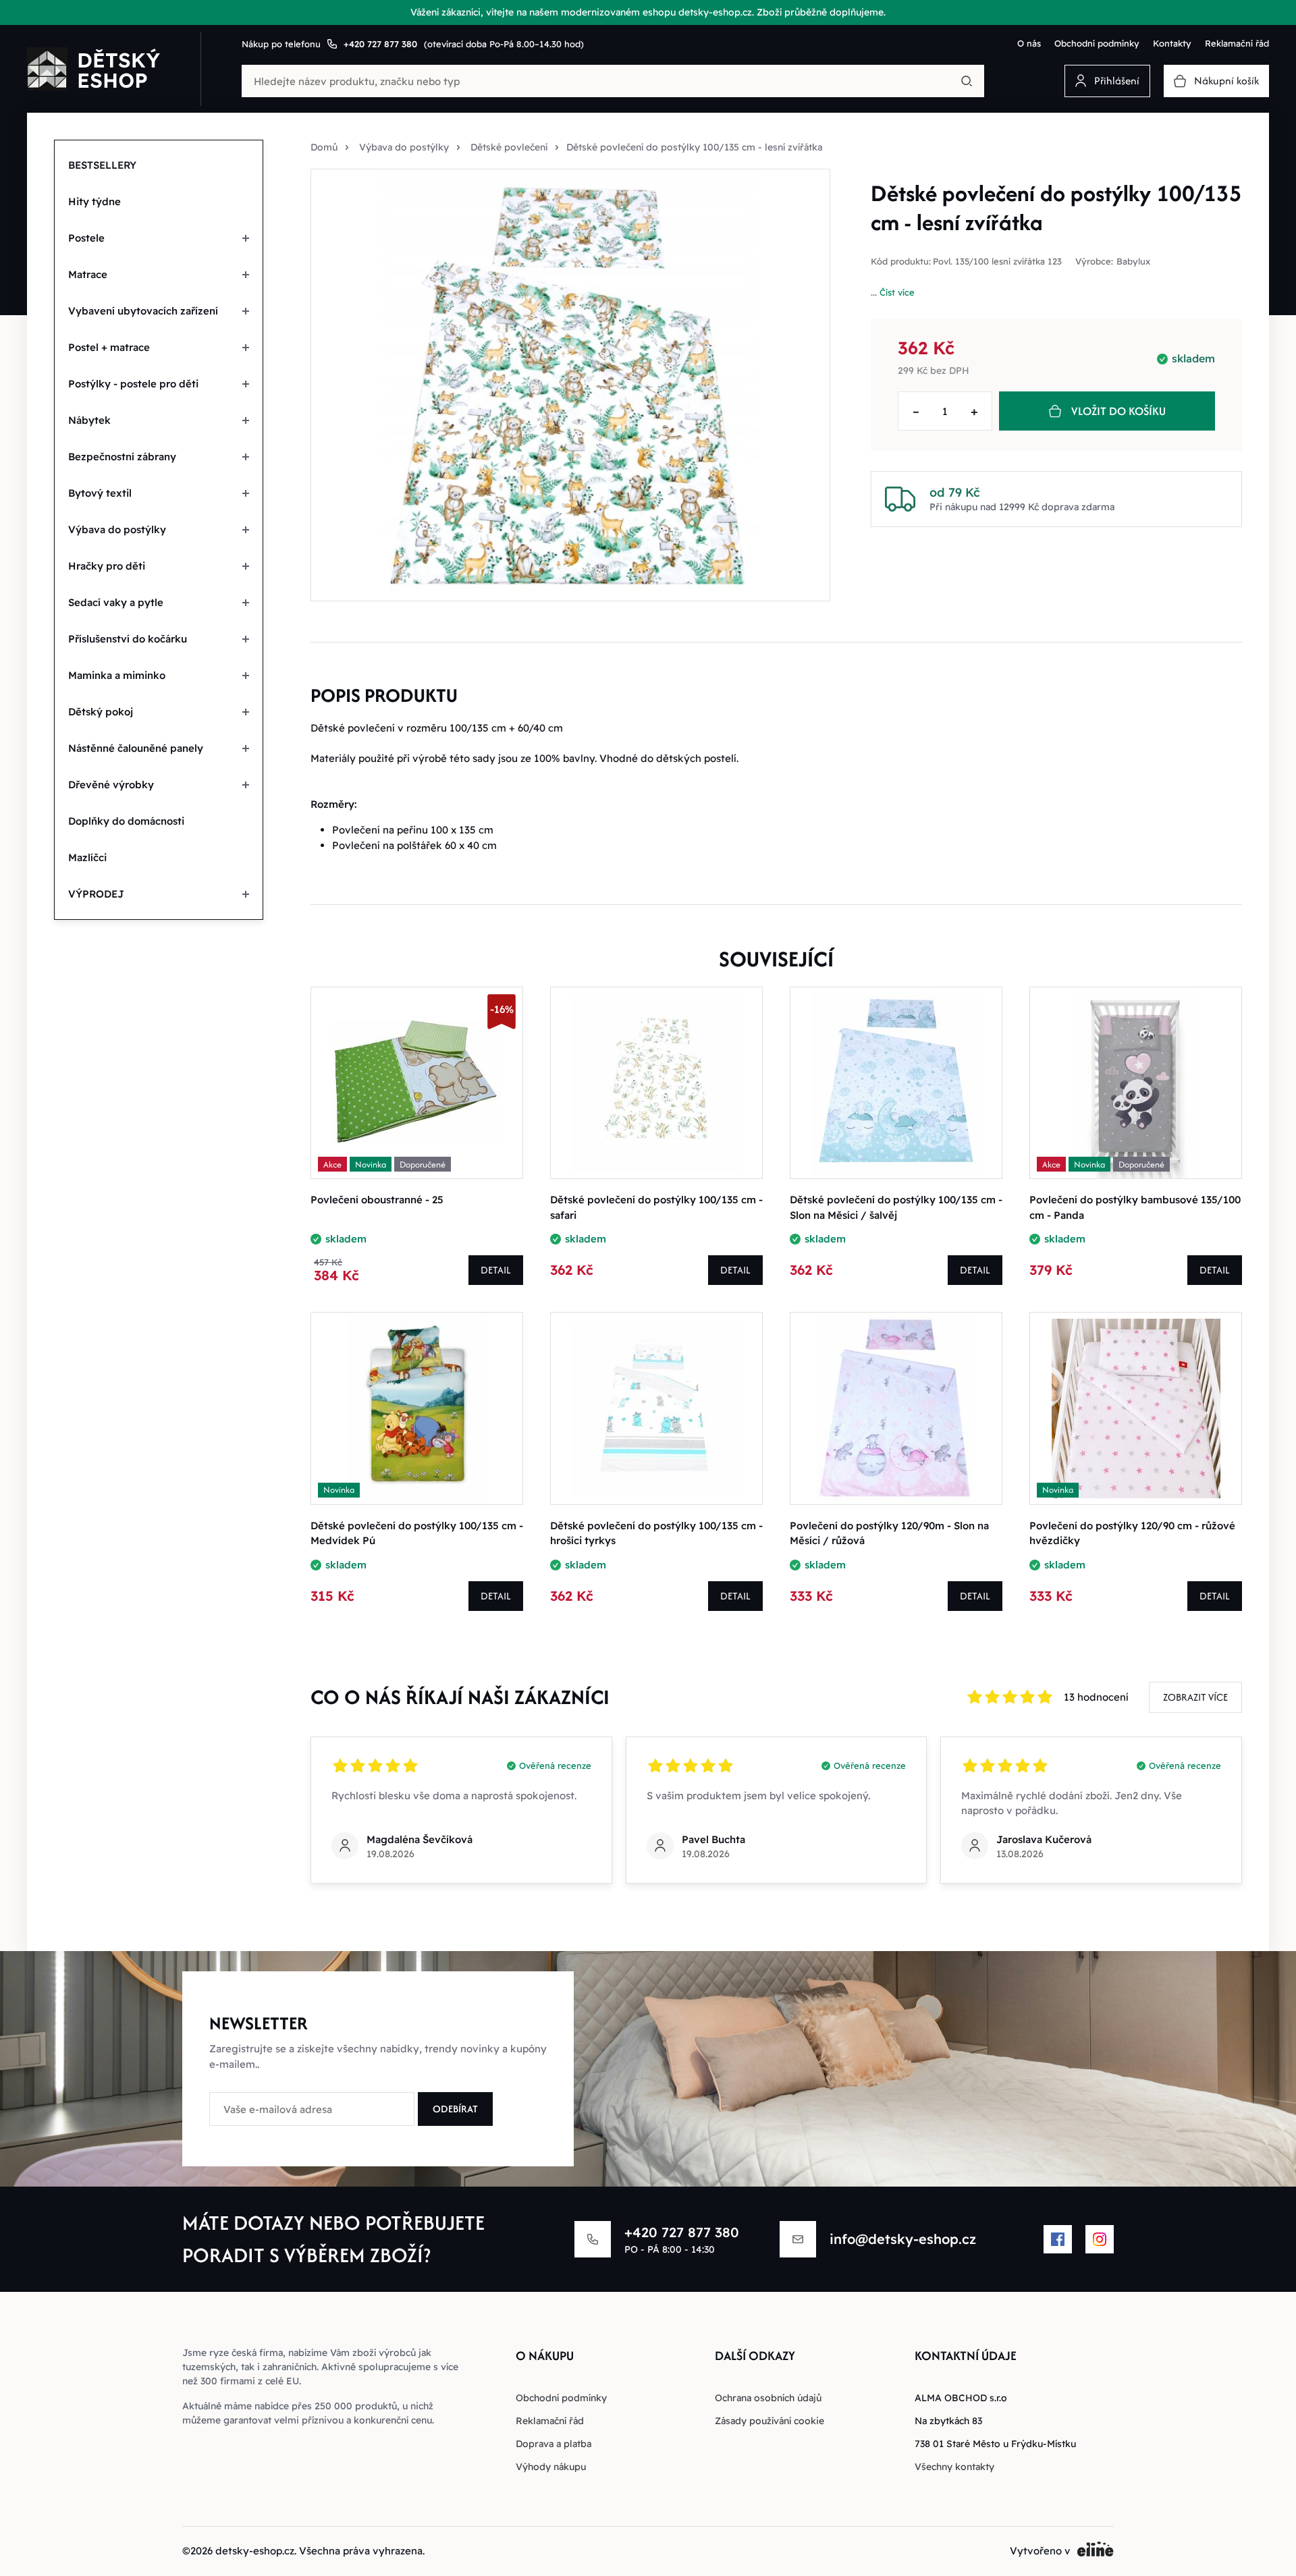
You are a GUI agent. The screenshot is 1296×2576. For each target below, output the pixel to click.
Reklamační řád (1237, 43)
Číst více (897, 292)
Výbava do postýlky (117, 529)
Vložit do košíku (1118, 411)
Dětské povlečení (509, 147)
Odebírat (455, 2109)
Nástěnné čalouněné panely (136, 748)
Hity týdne (94, 201)
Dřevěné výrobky (111, 785)
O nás (1029, 43)
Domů (324, 147)
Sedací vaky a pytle (116, 602)
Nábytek (89, 420)
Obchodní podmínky (1097, 43)
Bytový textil (100, 493)
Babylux (1133, 262)
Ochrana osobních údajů (768, 2398)
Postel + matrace (109, 347)
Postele (86, 238)
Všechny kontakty (954, 2467)
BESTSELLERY (102, 165)
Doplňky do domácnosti (126, 821)
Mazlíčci (87, 857)
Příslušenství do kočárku (128, 639)
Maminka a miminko (117, 675)
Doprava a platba (553, 2444)
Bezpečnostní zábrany (122, 457)
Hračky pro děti (107, 566)
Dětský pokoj (101, 712)
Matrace (88, 274)
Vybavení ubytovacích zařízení (143, 311)
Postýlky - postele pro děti (133, 384)
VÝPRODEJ (96, 894)
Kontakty (1172, 43)
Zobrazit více (1195, 1697)
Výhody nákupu (551, 2467)
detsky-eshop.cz (255, 2551)
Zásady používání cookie (769, 2421)
